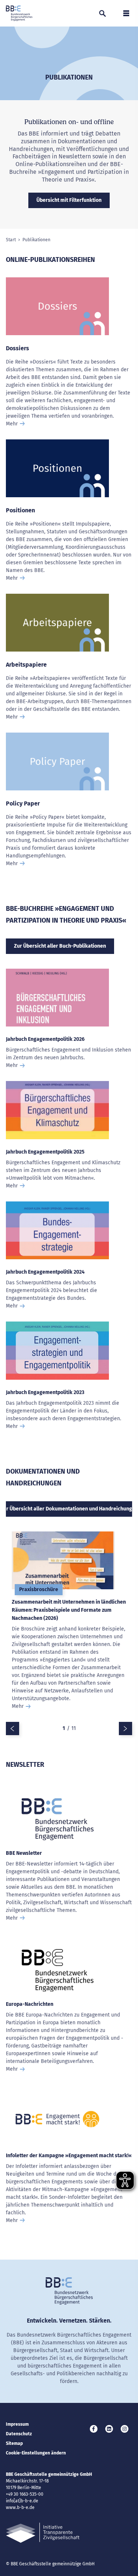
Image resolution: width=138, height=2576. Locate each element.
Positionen (20, 510)
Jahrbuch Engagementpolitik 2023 (45, 1392)
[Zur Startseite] (19, 13)
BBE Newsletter (24, 1853)
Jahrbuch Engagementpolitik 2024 (45, 1272)
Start (11, 240)
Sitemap (14, 2443)
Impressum (17, 2424)
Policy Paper (23, 803)
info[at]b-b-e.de (22, 2501)
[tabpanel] (69, 1627)
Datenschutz (19, 2434)
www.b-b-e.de (20, 2507)
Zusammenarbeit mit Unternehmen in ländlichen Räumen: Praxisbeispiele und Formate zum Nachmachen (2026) (69, 1610)
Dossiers (17, 348)
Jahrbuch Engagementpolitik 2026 (45, 1039)
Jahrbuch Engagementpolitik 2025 (45, 1152)
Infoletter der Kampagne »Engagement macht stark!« (69, 2156)
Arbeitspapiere (26, 665)
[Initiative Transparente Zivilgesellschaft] (43, 2533)
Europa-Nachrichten (30, 2004)
